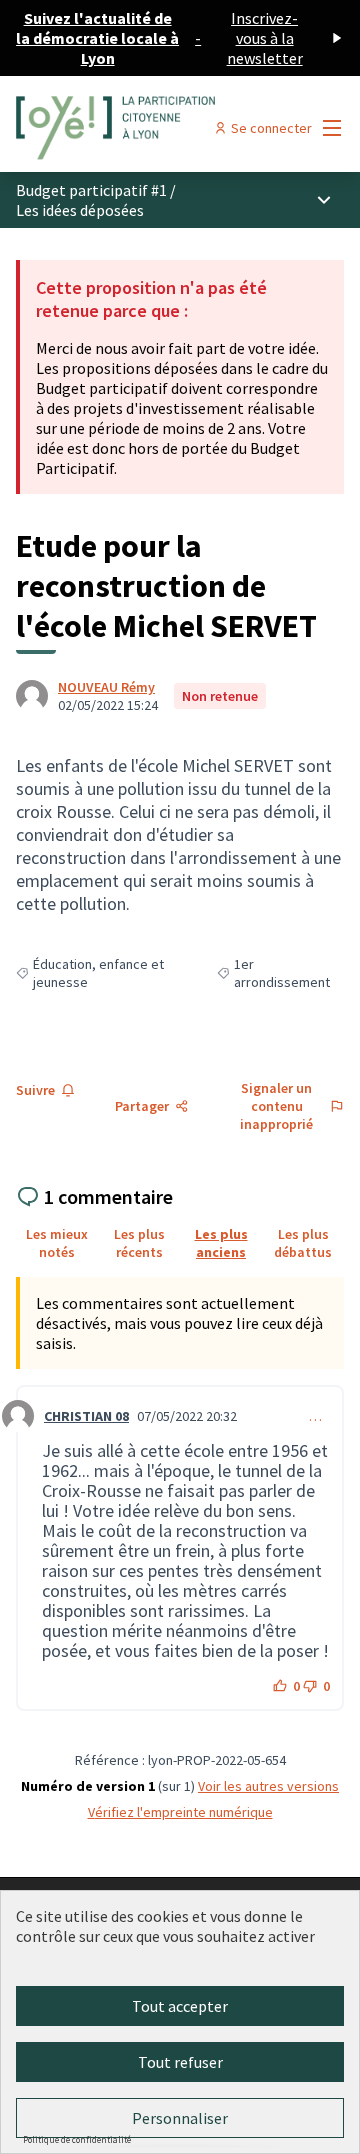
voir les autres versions (268, 1786)
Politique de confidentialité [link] (77, 2139)
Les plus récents (139, 1243)
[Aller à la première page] (137, 128)
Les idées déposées (80, 210)
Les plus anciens (221, 1243)
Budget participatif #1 (91, 190)
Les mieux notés (57, 1243)
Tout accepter (180, 2006)
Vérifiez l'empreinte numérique (180, 1812)
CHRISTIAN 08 (86, 1416)
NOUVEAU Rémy (106, 687)
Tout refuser (180, 2062)
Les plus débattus (303, 1243)
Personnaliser (180, 2118)
